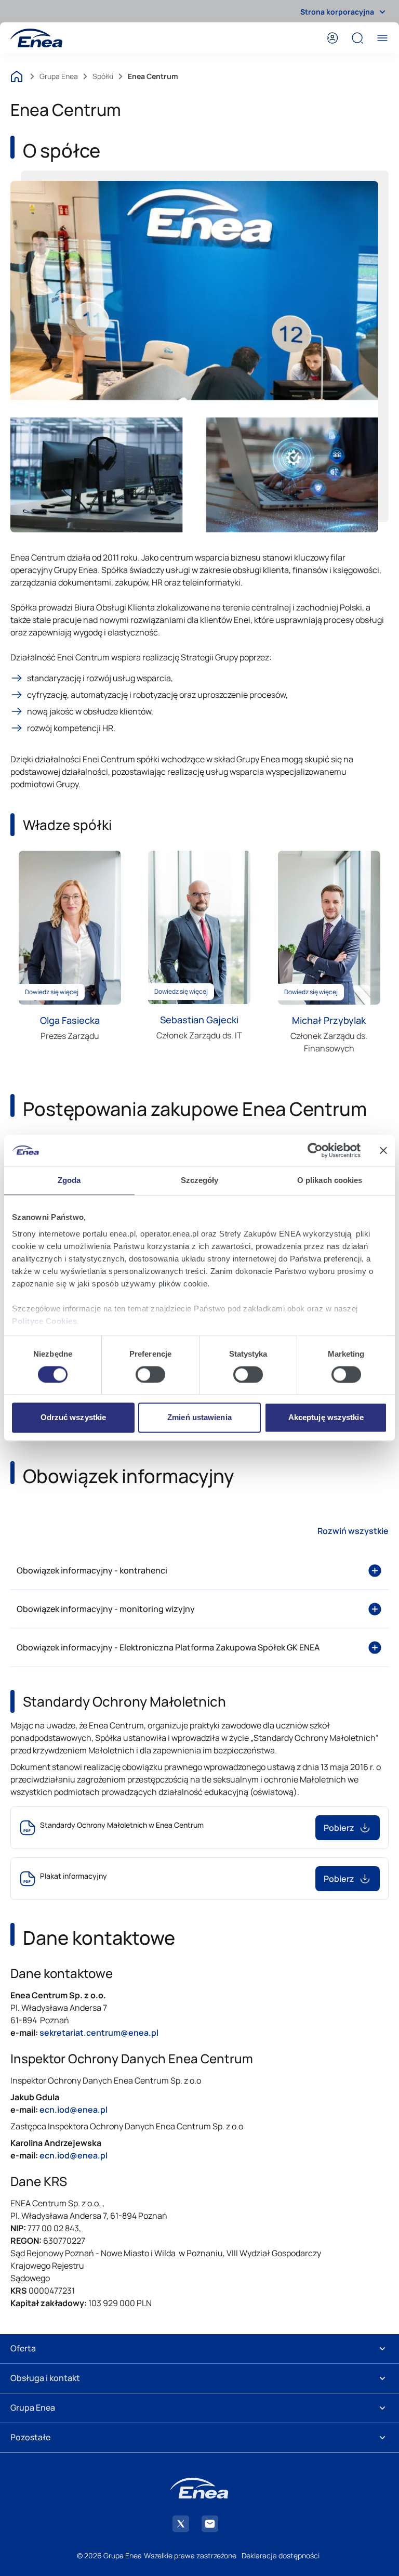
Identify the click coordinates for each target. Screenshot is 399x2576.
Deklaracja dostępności (281, 2555)
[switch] (150, 1374)
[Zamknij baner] (383, 1150)
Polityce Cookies (44, 1321)
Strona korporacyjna (337, 12)
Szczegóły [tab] (200, 1180)
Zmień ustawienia (199, 1418)
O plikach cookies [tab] (330, 1180)
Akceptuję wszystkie (326, 1418)
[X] (181, 2524)
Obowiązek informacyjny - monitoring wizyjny (106, 1609)
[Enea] (36, 38)
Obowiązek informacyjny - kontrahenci (92, 1570)
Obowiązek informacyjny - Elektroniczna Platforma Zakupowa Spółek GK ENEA (168, 1647)
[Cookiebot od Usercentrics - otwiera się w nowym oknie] (315, 1150)
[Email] (210, 2524)
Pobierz (339, 1828)
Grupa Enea (59, 76)
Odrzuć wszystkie (74, 1418)
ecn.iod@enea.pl (74, 2155)
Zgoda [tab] (69, 1180)
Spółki (103, 76)
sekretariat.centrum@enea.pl (99, 2033)
